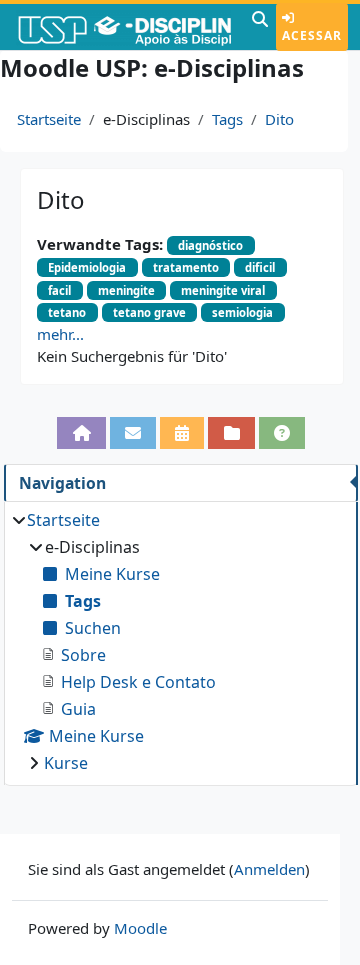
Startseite (49, 119)
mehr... (60, 334)
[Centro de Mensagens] (133, 433)
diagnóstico (210, 245)
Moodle (140, 928)
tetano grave (149, 312)
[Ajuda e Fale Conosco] (282, 433)
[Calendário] (182, 433)
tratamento (186, 267)
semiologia (242, 312)
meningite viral (223, 290)
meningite (126, 290)
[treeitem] (180, 641)
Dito (279, 119)
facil (59, 290)
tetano (67, 312)
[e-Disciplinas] (123, 27)
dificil (260, 267)
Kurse (66, 763)
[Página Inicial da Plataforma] (81, 433)
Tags (227, 119)
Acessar (312, 35)
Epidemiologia (87, 267)
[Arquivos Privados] (231, 433)
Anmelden (269, 869)
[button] (260, 27)
